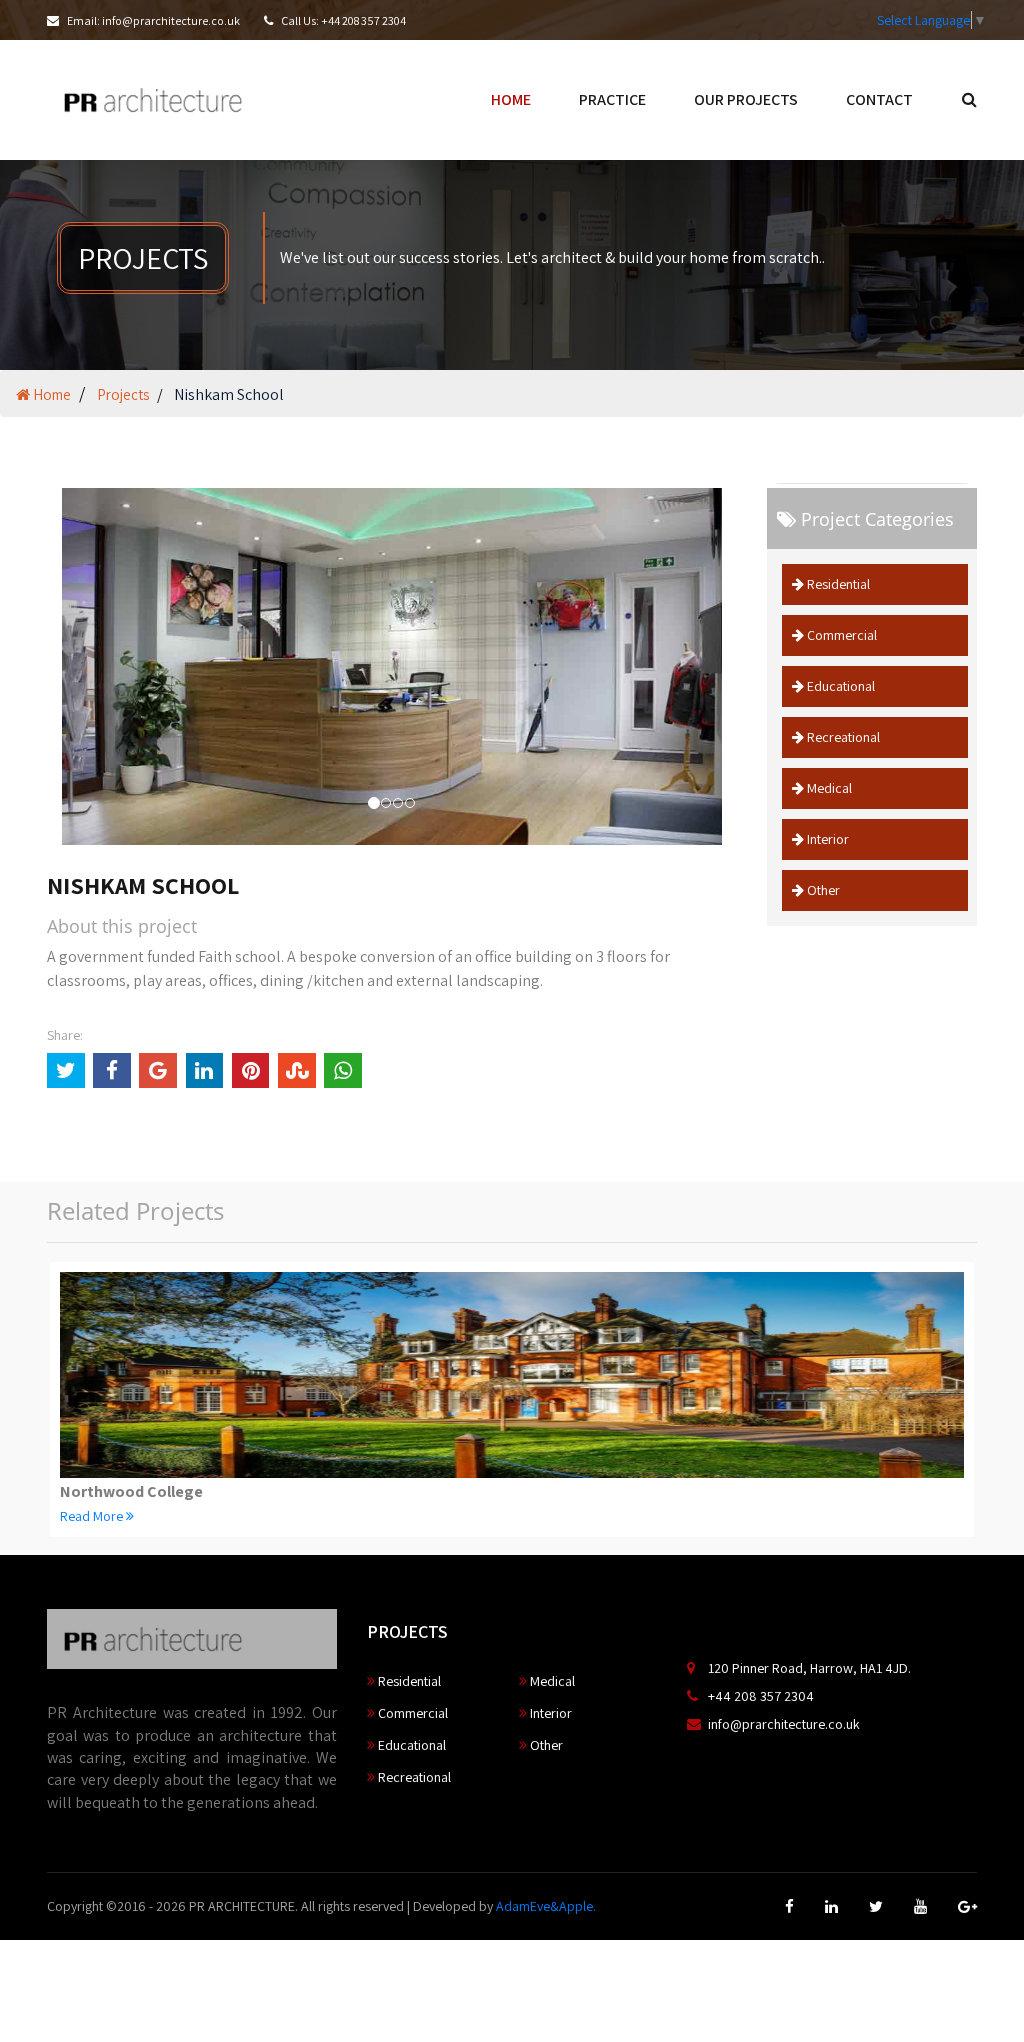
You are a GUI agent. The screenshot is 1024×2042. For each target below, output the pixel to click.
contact (879, 99)
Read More (93, 1516)
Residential (837, 584)
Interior (826, 839)
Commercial (840, 635)
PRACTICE (612, 99)
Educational (839, 686)
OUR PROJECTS (746, 99)
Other (822, 890)
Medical (828, 788)
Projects (123, 394)
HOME (511, 99)
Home (50, 394)
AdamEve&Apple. (546, 1906)
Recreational (842, 737)
